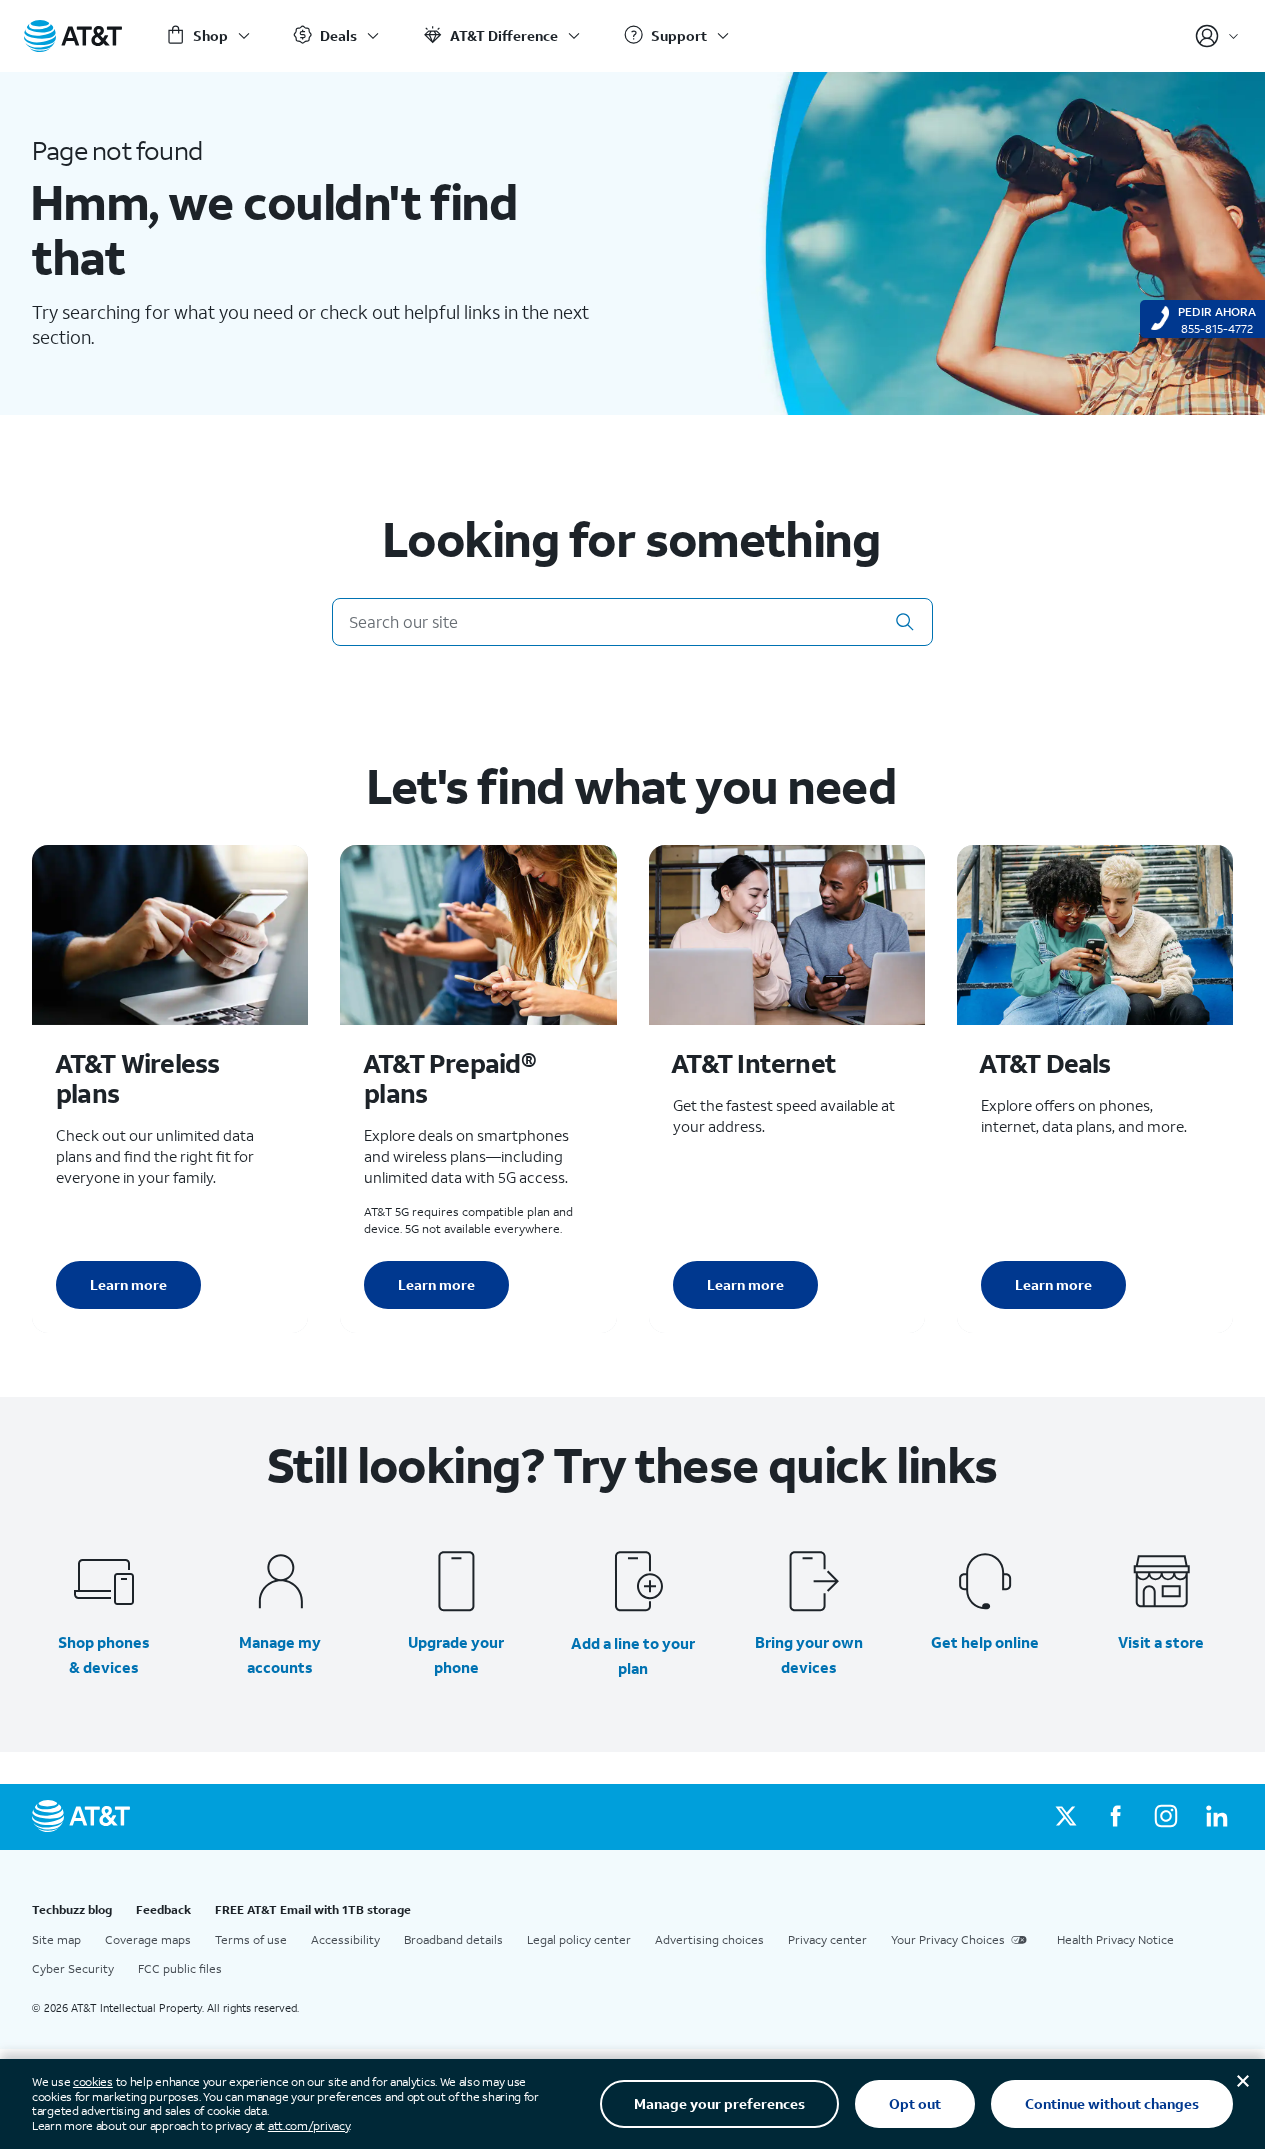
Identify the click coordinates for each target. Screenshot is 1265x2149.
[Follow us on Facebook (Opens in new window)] (1116, 1817)
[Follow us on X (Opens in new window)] (1066, 1817)
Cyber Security (73, 1968)
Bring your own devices (809, 1654)
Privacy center (827, 1939)
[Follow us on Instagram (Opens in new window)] (1166, 1817)
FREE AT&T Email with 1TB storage (313, 1909)
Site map (56, 1939)
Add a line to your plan (633, 1655)
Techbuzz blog (72, 1909)
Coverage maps (148, 1939)
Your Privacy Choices (948, 1939)
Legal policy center (579, 1939)
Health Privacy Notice (1115, 1939)
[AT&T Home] (73, 36)
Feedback (163, 1909)
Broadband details (453, 1939)
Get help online (985, 1642)
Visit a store (1161, 1642)
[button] (905, 622)
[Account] (1217, 36)
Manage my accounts (280, 1654)
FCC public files (180, 1968)
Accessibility (345, 1939)
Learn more (128, 1284)
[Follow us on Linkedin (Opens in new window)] (1216, 1817)
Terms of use (251, 1939)
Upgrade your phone (456, 1654)
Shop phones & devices (104, 1654)
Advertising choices (709, 1939)
